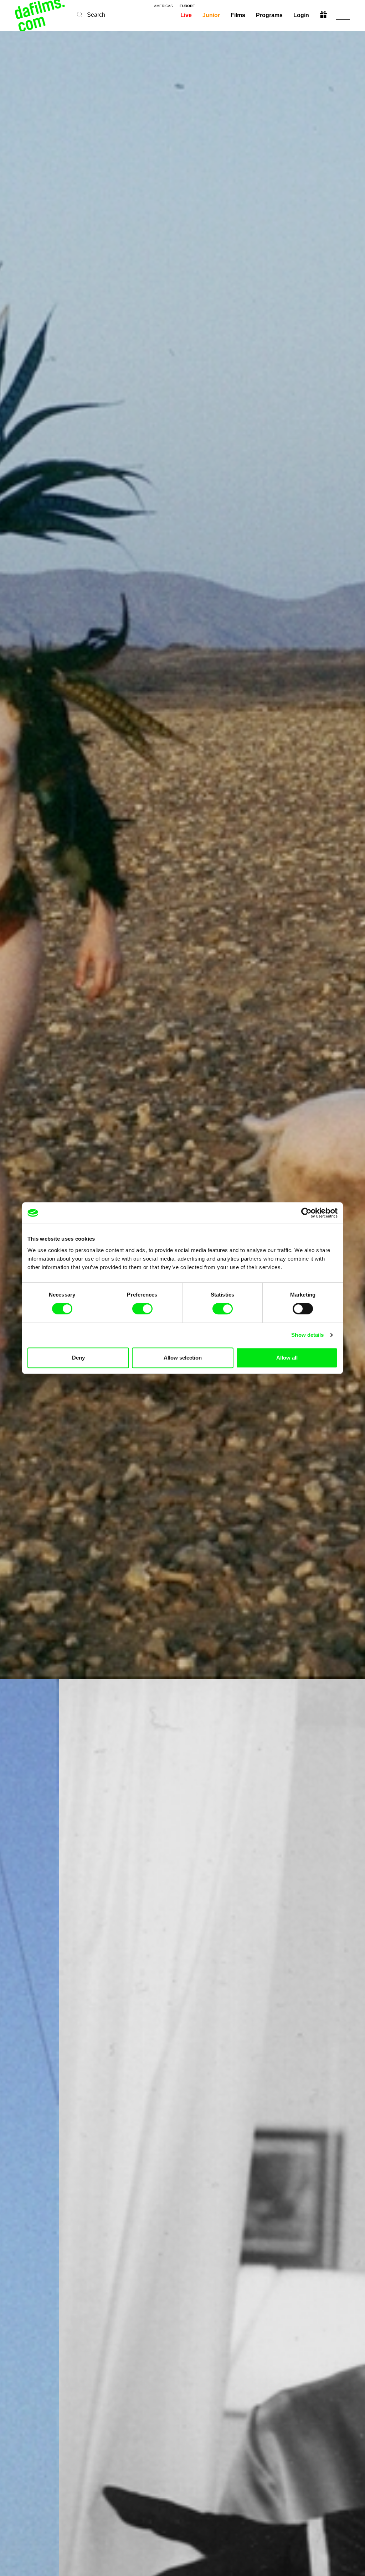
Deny (78, 1358)
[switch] (142, 1309)
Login (301, 15)
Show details (307, 1335)
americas (163, 6)
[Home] (41, 15)
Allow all (287, 1358)
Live (186, 15)
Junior (211, 15)
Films (238, 15)
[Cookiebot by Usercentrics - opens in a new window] (306, 1213)
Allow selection (183, 1358)
